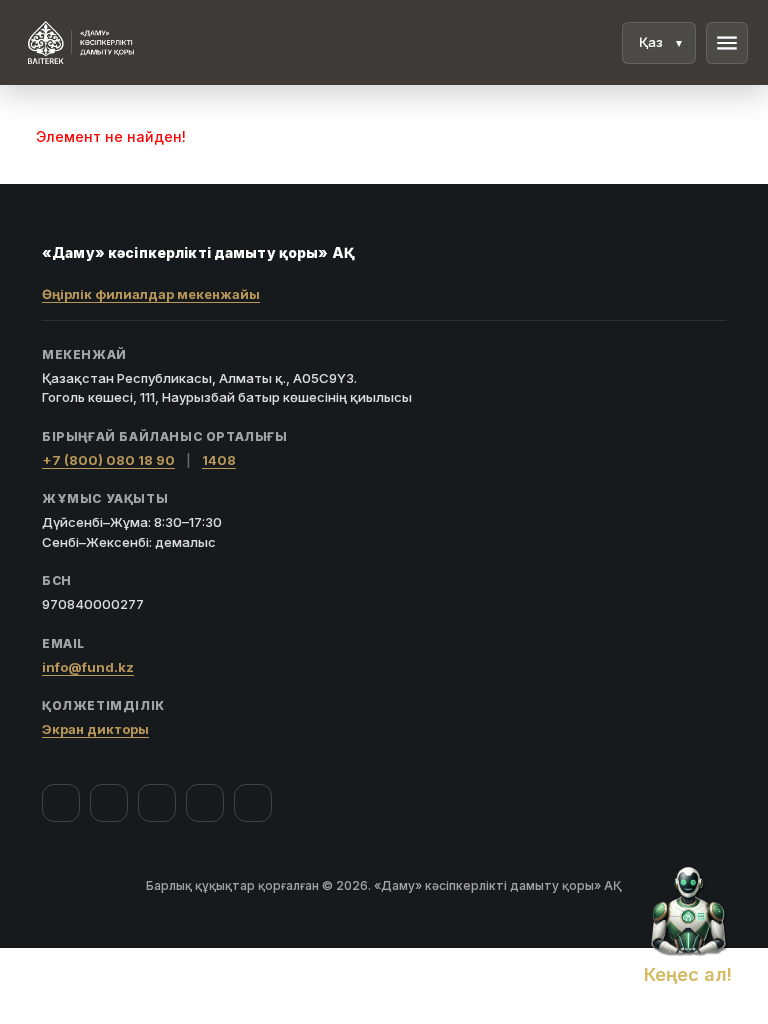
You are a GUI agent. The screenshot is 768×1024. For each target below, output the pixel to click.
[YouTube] (157, 803)
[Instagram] (109, 803)
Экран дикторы (95, 729)
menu (727, 43)
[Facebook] (61, 803)
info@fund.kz (88, 667)
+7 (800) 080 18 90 (108, 460)
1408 (219, 460)
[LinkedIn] (253, 803)
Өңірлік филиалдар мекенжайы (151, 294)
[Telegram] (205, 803)
